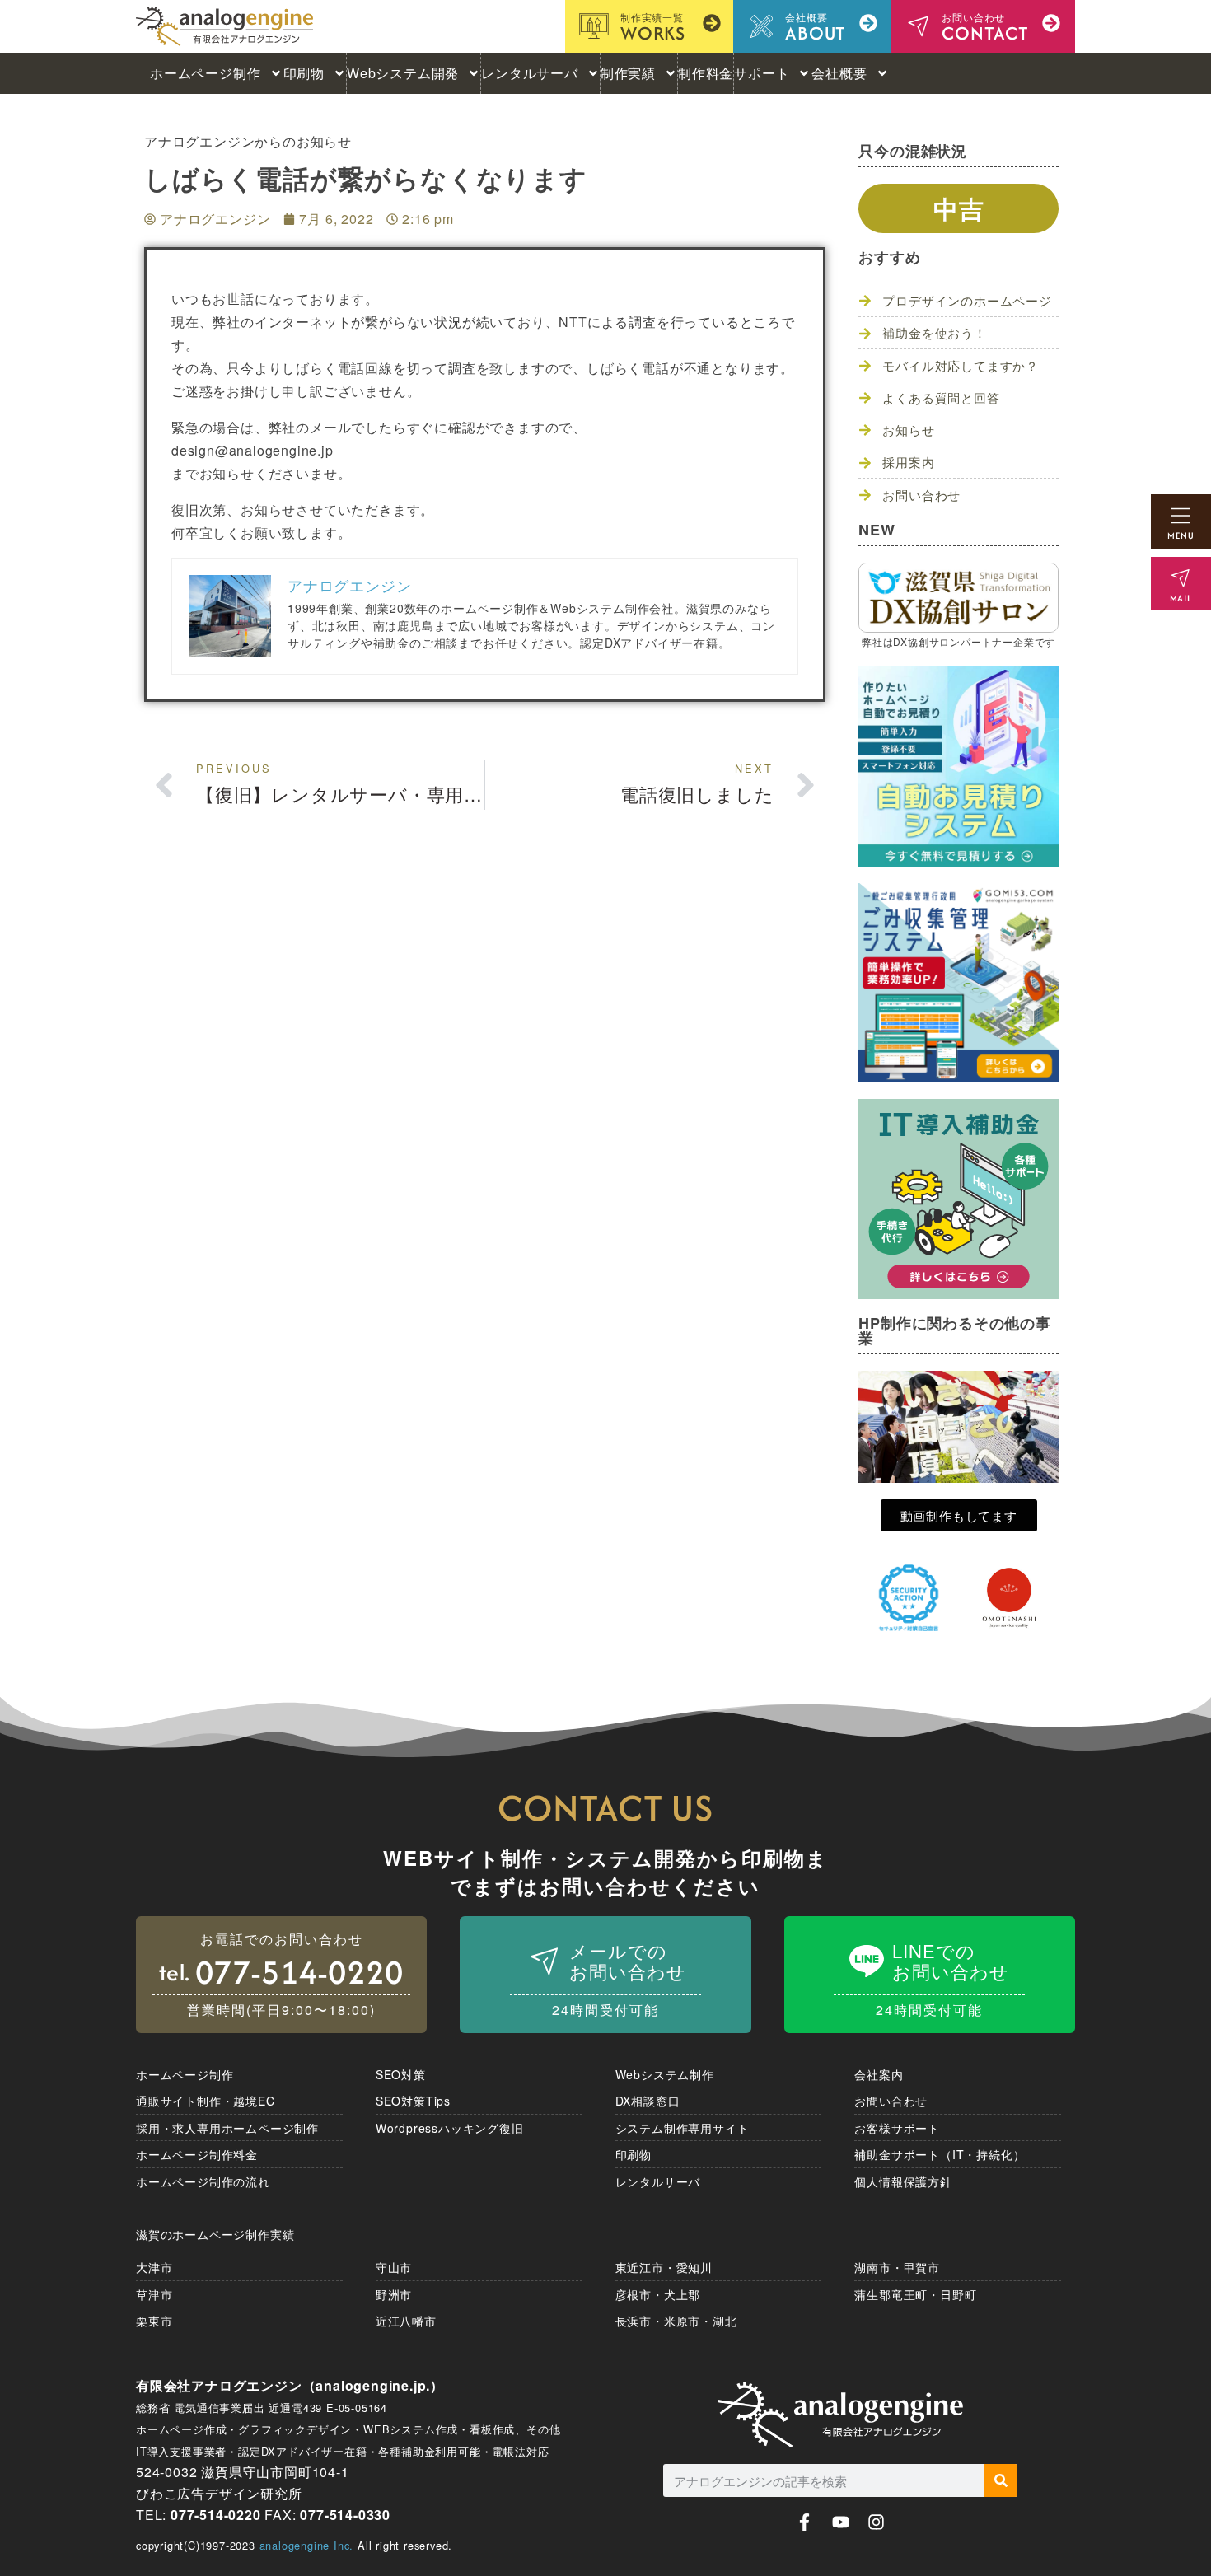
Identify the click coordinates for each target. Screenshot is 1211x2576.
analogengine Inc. (307, 2545)
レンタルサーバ (530, 73)
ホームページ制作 (205, 73)
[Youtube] (841, 2522)
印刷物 (304, 73)
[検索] (1001, 2480)
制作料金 (706, 73)
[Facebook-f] (804, 2522)
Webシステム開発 (403, 73)
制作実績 (628, 73)
